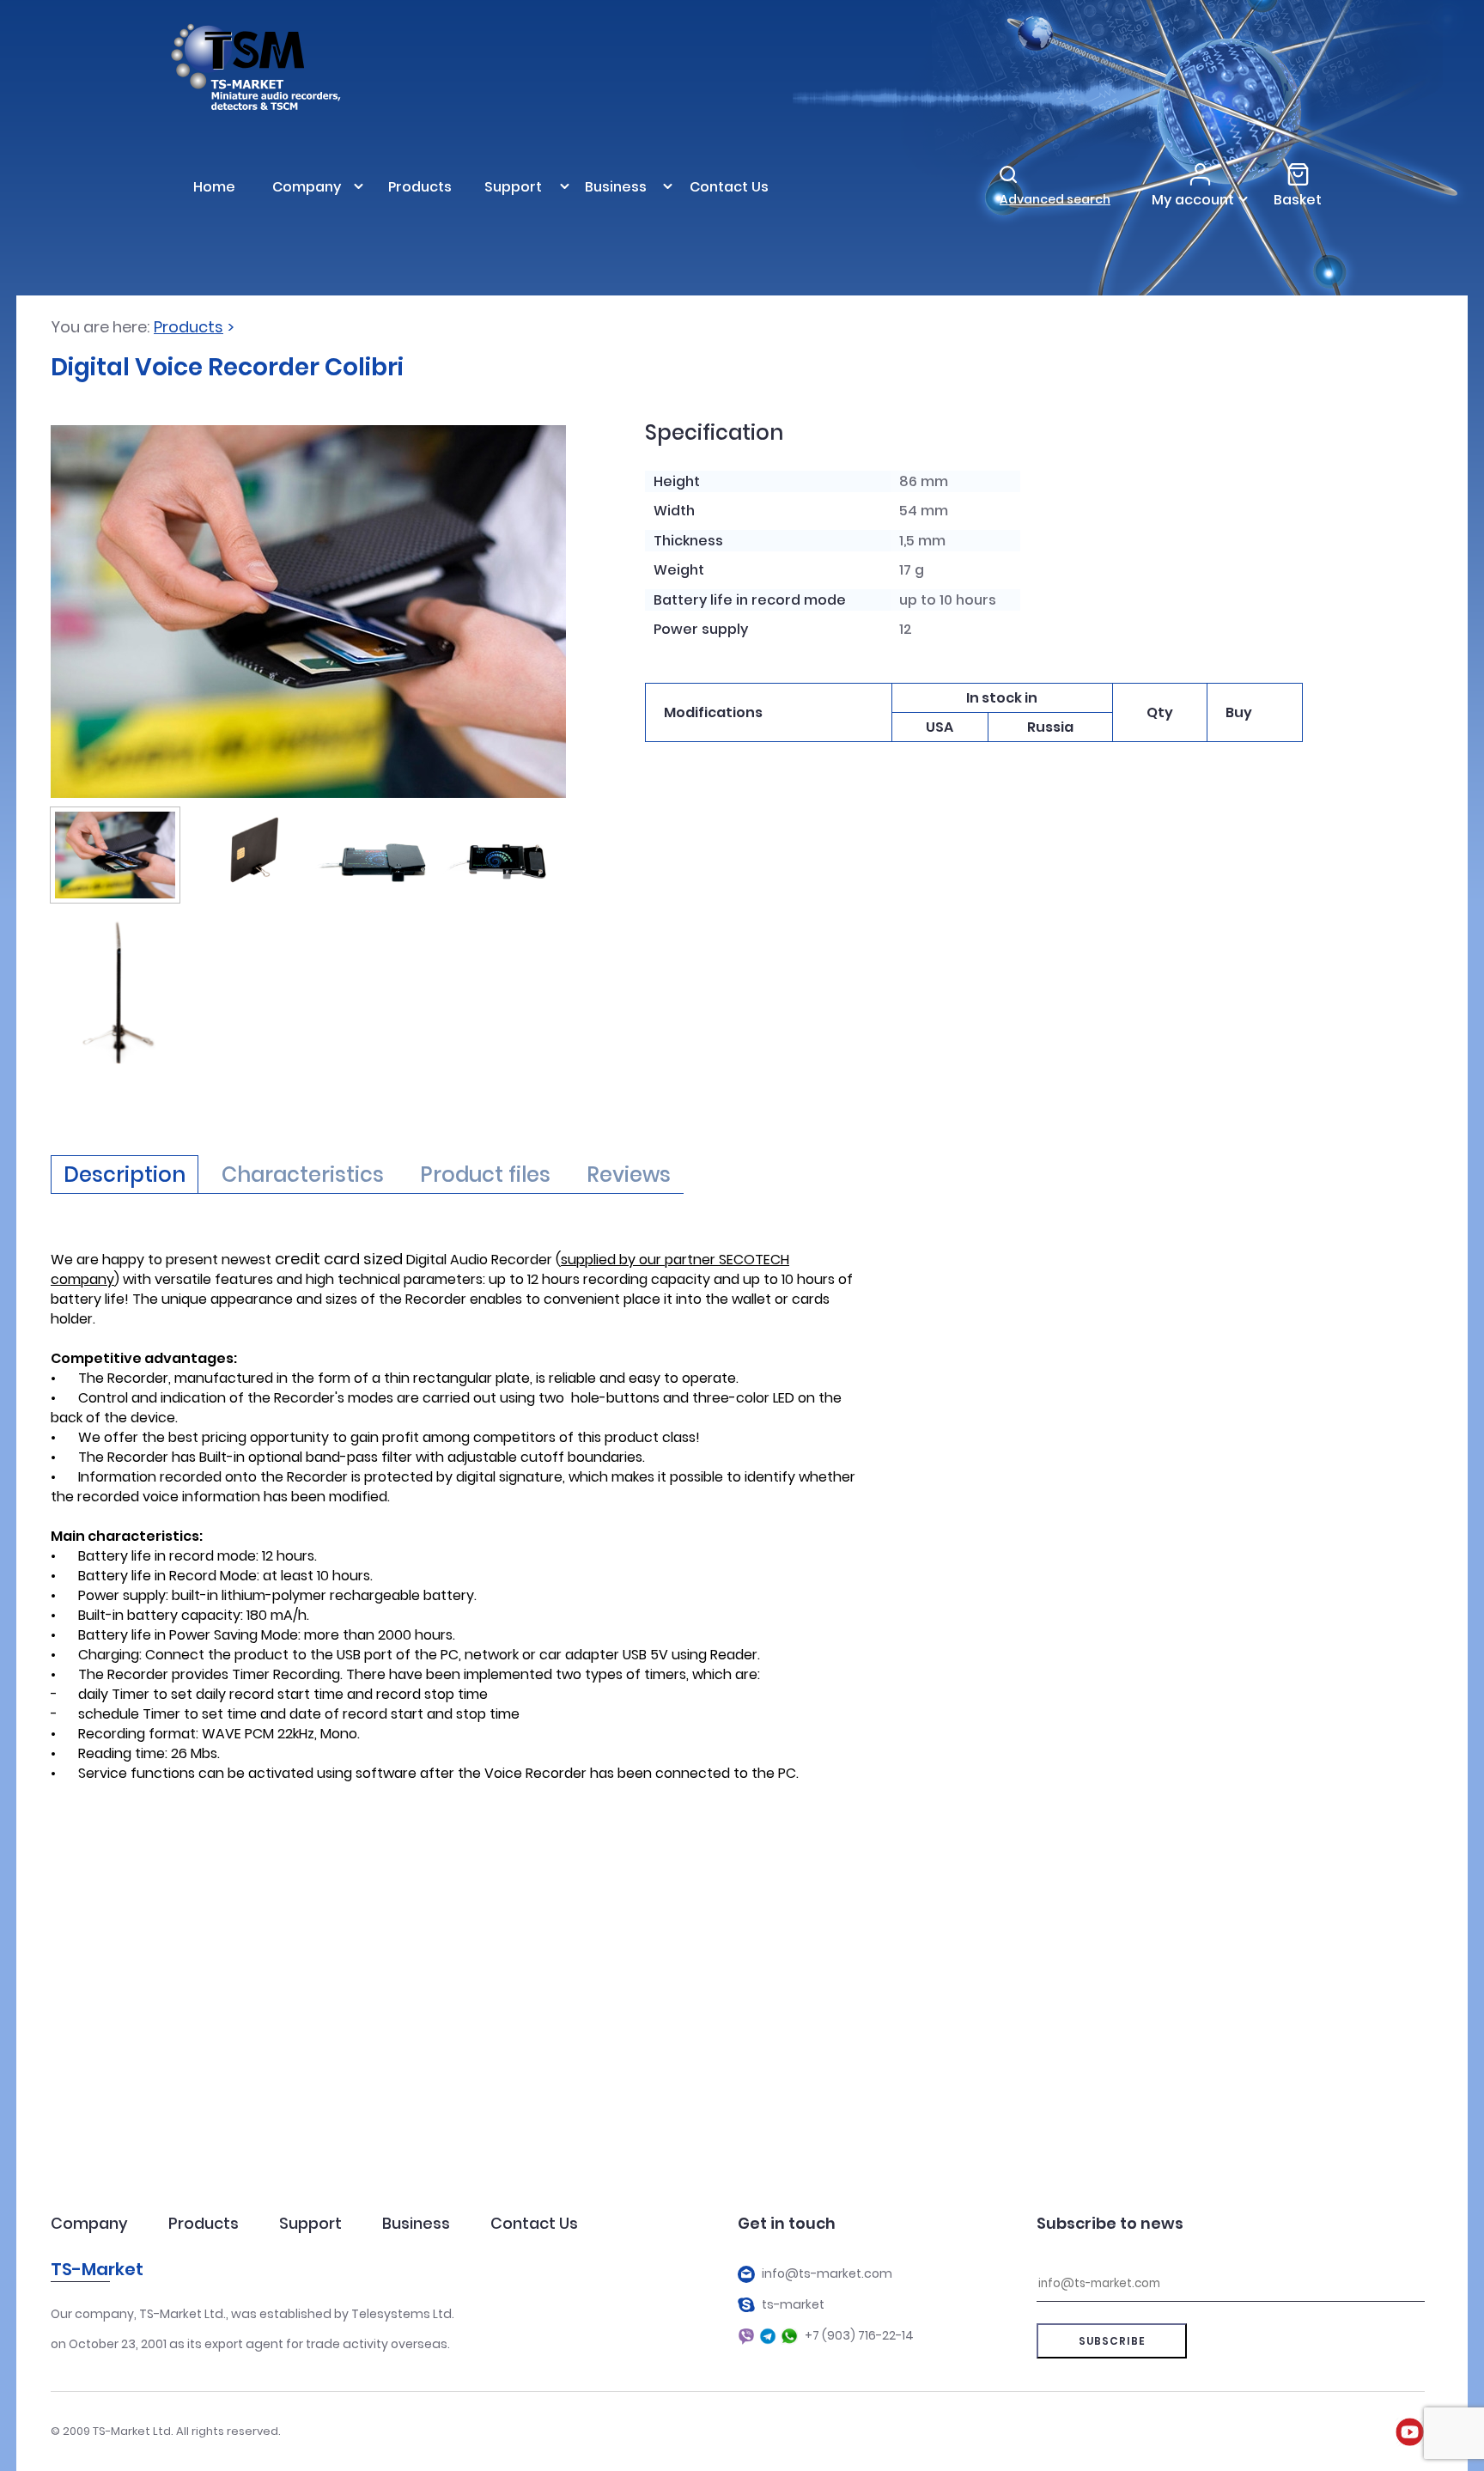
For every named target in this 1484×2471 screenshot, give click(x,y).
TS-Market (97, 2269)
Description (125, 1175)
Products (189, 327)
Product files (485, 1175)
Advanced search (1055, 199)
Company (89, 2223)
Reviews (629, 1175)
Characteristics (303, 1175)
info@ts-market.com (827, 2274)
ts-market (793, 2305)
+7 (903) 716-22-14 (859, 2336)
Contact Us (534, 2223)
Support (310, 2223)
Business (416, 2223)
